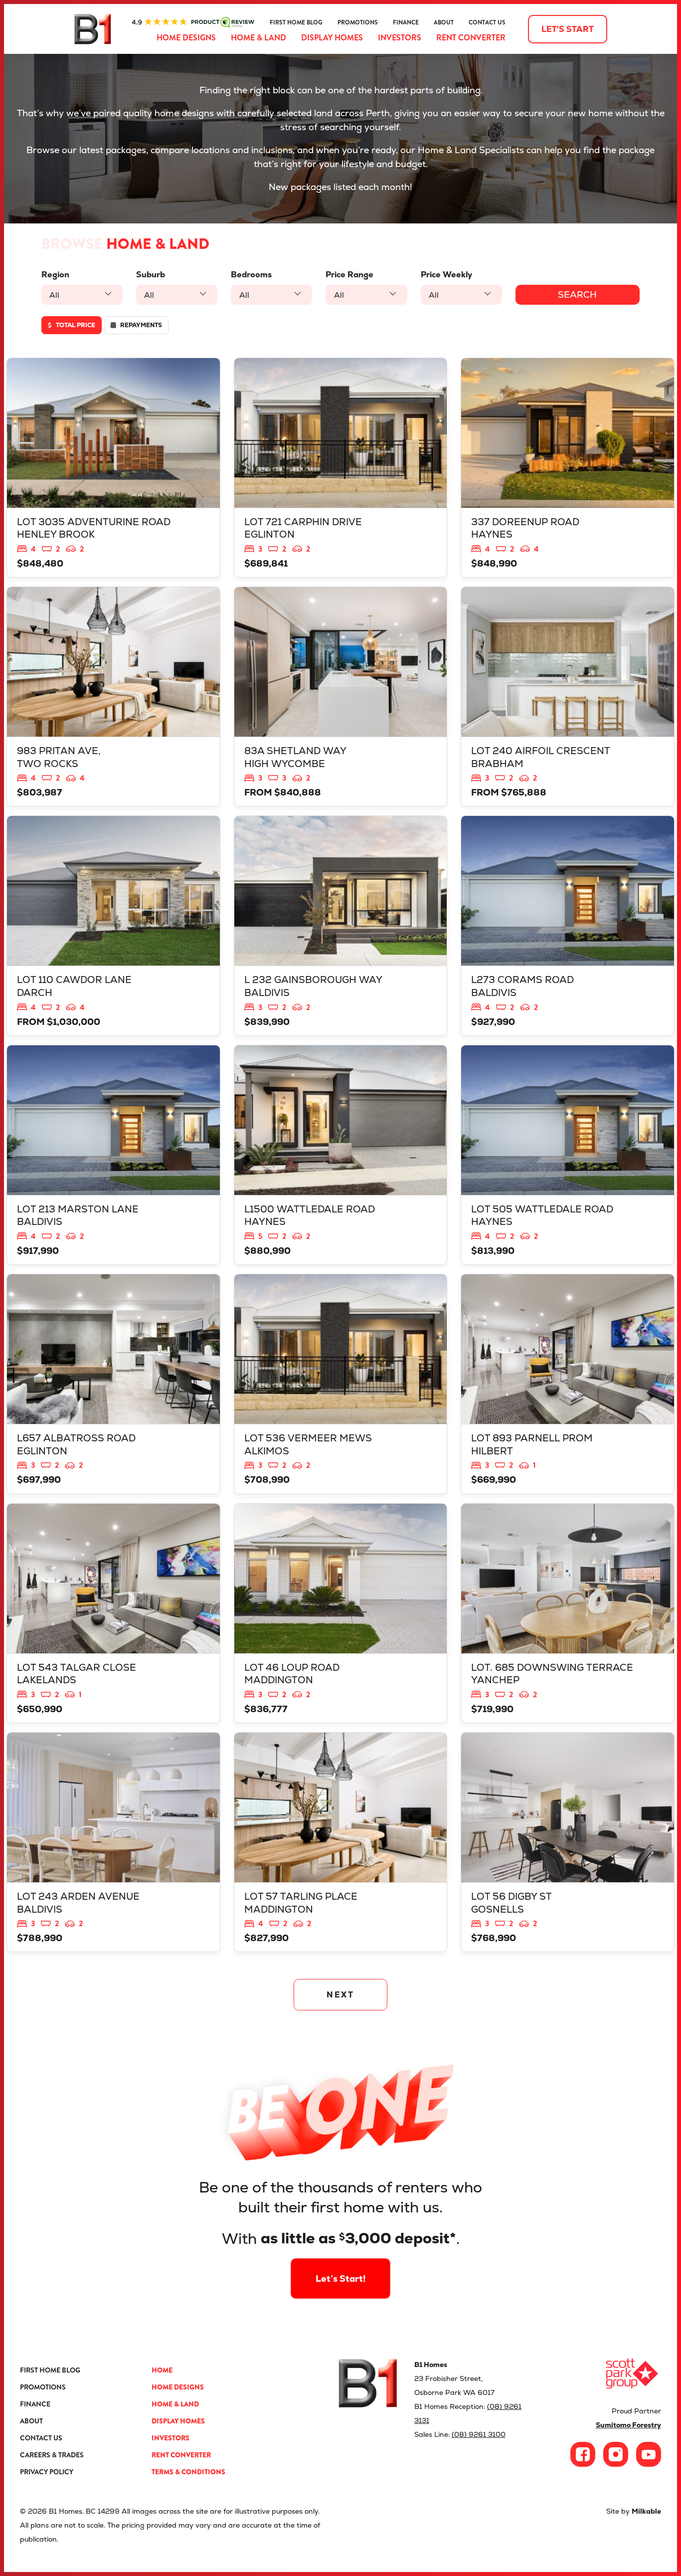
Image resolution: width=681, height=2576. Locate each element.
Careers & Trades (52, 2455)
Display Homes (332, 38)
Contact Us (487, 22)
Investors (400, 38)
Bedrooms (251, 275)
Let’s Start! (341, 2279)
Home (162, 2370)
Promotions (358, 22)
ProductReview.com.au (193, 22)
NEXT (341, 1995)
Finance (406, 22)
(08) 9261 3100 (479, 2434)
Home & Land (258, 38)
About (444, 22)
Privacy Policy (47, 2472)
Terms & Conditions (188, 2472)
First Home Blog (296, 22)
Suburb (151, 275)
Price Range (349, 275)
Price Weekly (446, 275)
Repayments (140, 325)
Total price (75, 325)
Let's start (568, 29)
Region (55, 275)
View (113, 468)
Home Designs (186, 38)
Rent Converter (471, 38)
